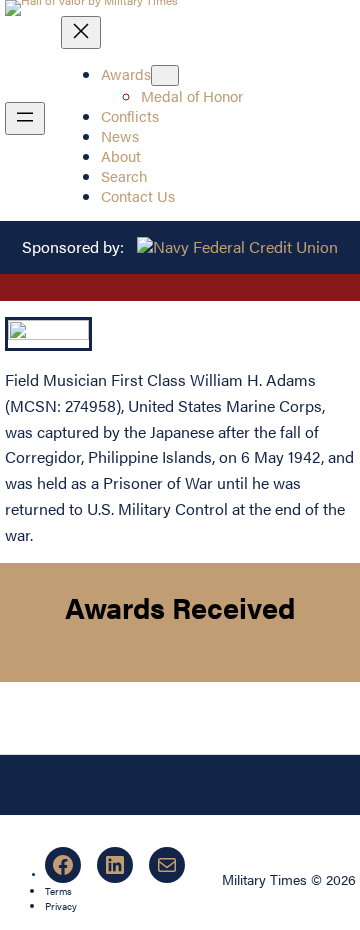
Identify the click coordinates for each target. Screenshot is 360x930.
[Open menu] (25, 118)
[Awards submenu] (165, 75)
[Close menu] (81, 32)
